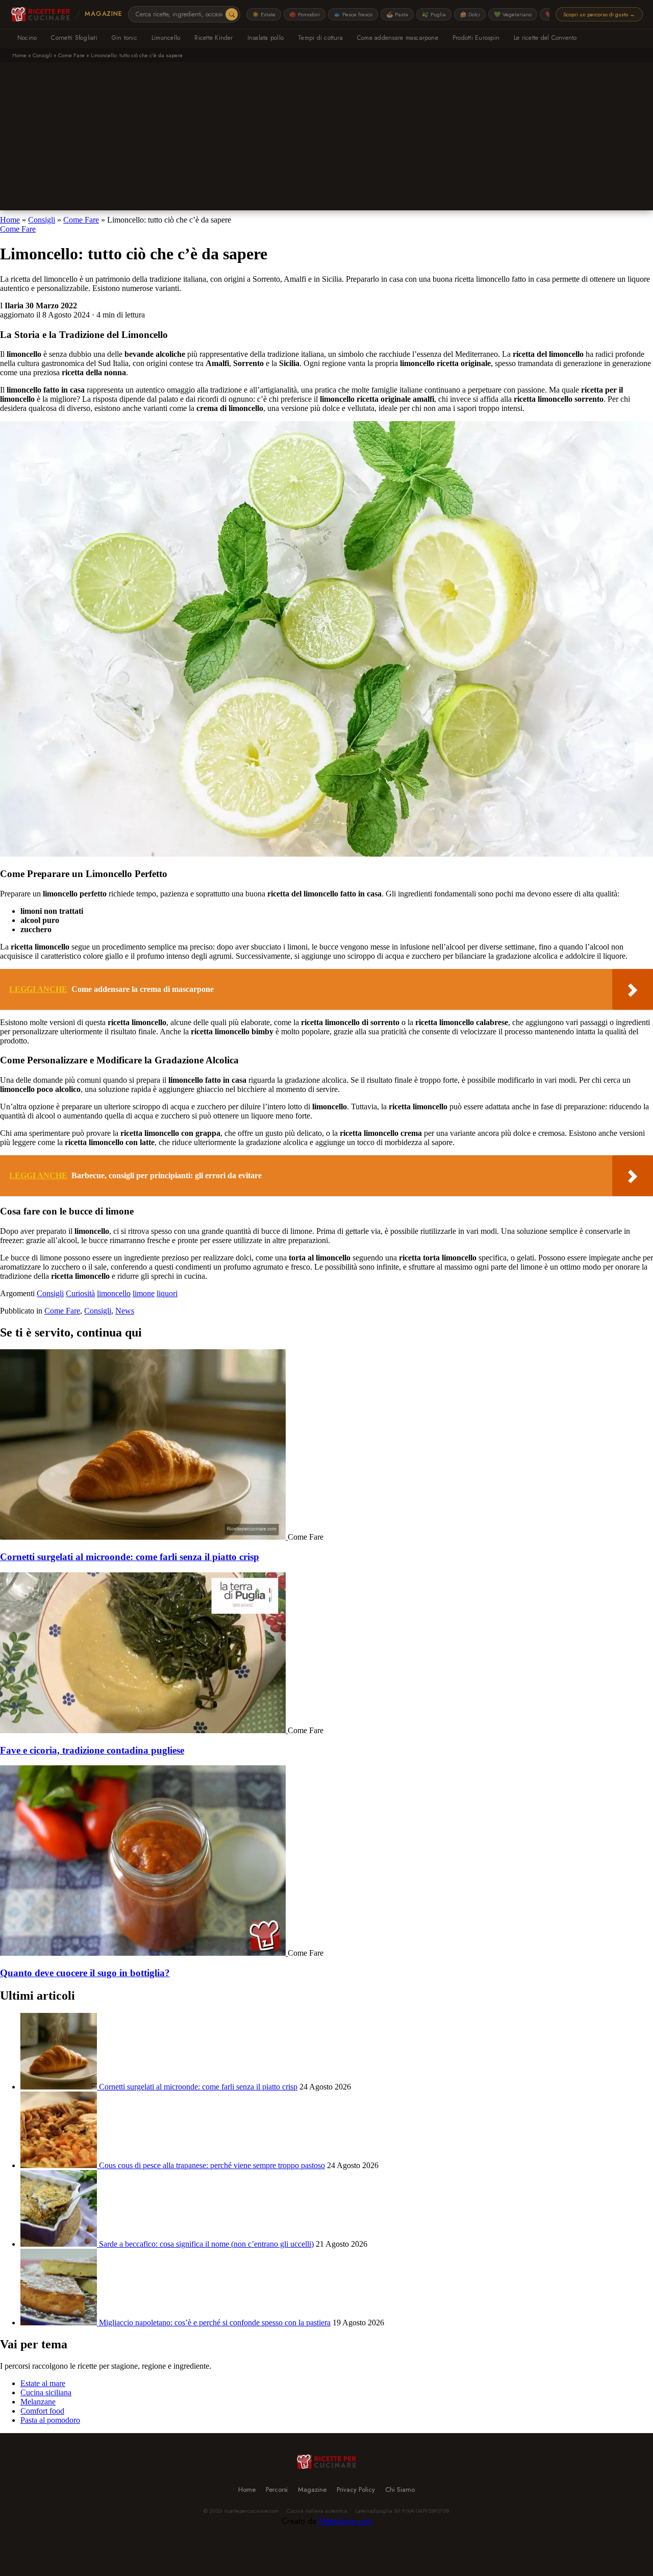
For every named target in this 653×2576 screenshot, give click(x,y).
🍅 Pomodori (305, 14)
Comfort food (42, 2411)
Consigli (42, 55)
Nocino (27, 38)
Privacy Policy (356, 2489)
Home (19, 55)
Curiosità (80, 1293)
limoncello (114, 1293)
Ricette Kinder (214, 38)
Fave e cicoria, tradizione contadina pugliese (92, 1750)
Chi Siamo (400, 2489)
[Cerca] (232, 14)
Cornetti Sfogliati (74, 38)
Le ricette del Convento (545, 38)
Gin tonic (124, 38)
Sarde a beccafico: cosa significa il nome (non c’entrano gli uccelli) (206, 2244)
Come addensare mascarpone (398, 38)
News (125, 1311)
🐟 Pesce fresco (353, 14)
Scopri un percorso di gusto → (599, 14)
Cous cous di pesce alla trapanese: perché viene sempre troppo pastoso (212, 2165)
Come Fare (71, 55)
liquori (167, 1293)
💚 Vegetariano (513, 14)
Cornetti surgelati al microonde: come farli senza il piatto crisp (130, 1557)
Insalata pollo (266, 38)
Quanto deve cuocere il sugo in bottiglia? (85, 1973)
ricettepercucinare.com (252, 2511)
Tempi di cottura (320, 38)
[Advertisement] (326, 139)
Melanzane (38, 2402)
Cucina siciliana (46, 2392)
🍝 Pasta (397, 14)
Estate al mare (43, 2383)
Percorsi (277, 2489)
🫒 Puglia (434, 14)
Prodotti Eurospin (476, 38)
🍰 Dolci (470, 14)
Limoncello (166, 38)
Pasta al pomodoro (50, 2420)
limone (144, 1293)
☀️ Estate (264, 14)
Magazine (103, 14)
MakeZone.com (345, 2521)
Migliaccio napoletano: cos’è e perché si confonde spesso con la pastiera (215, 2323)
